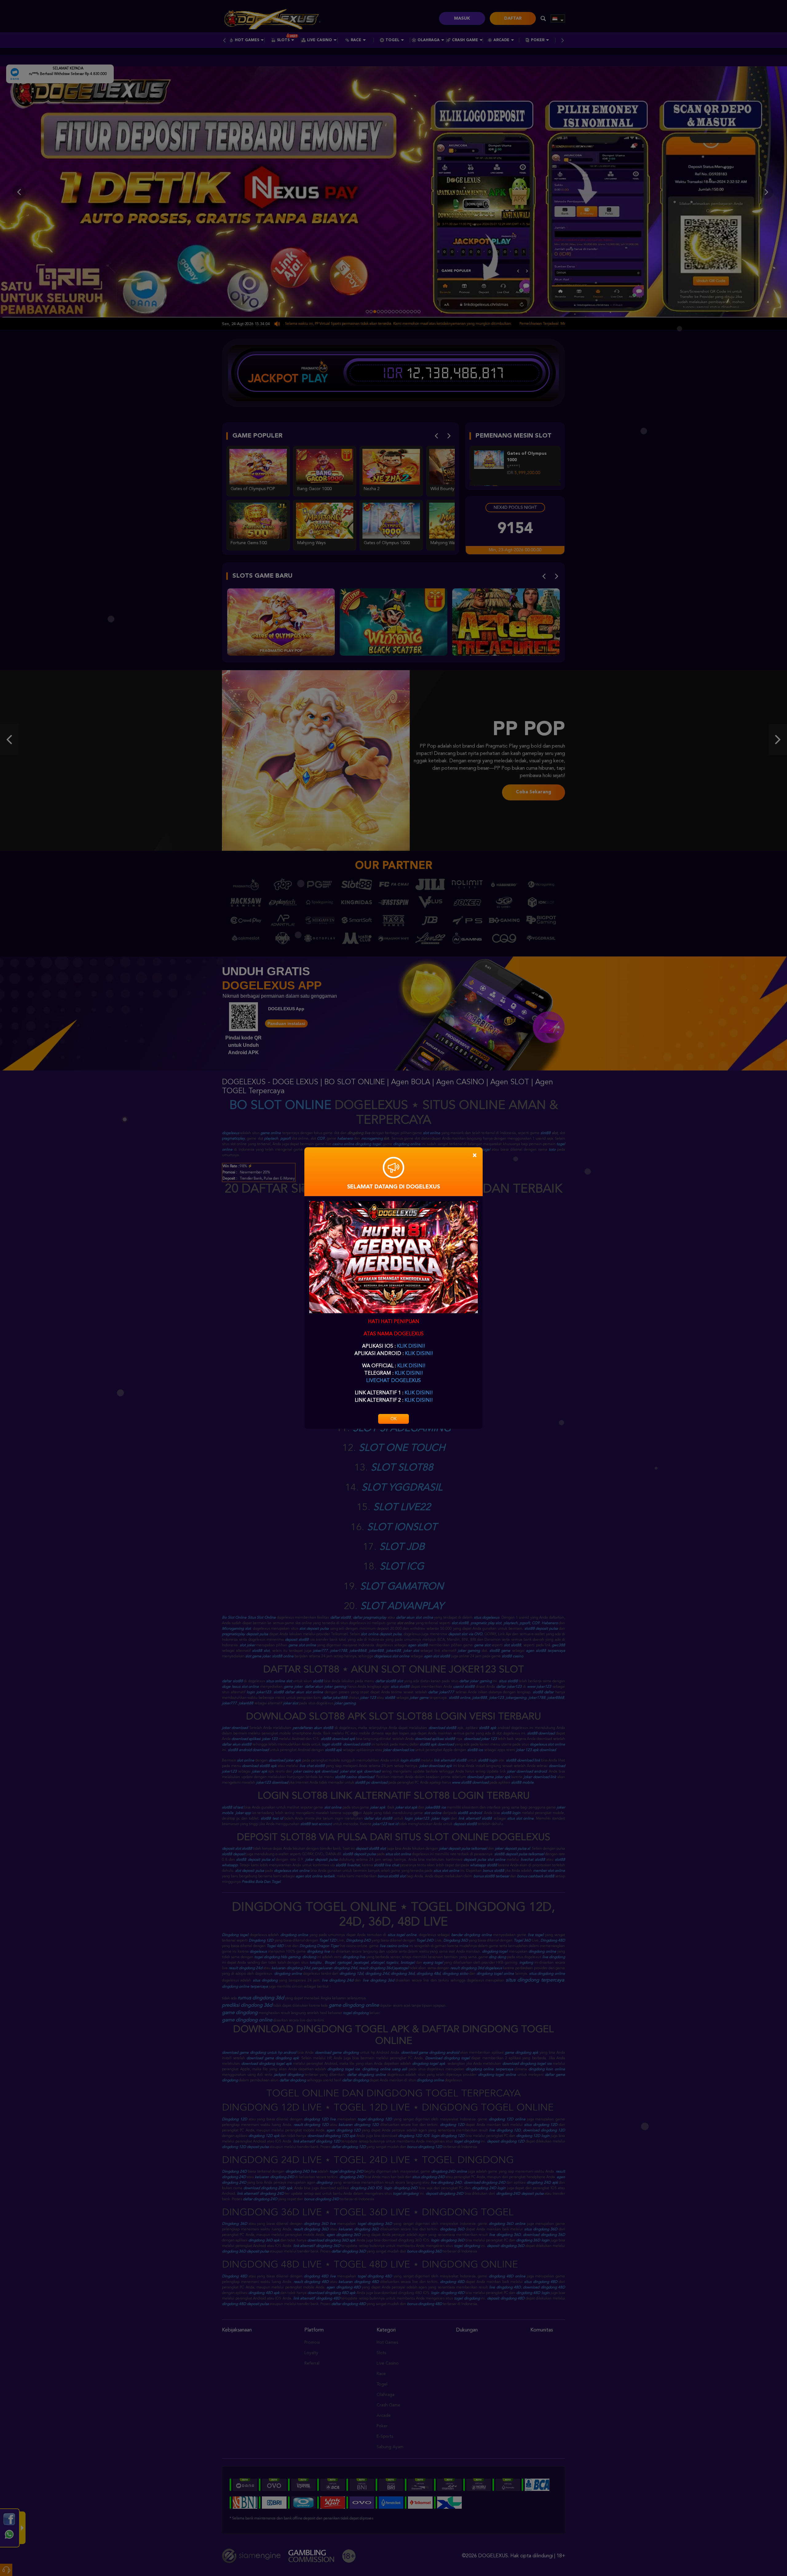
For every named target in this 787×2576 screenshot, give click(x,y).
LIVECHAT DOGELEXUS (393, 1381)
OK (393, 1419)
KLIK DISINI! (411, 1346)
